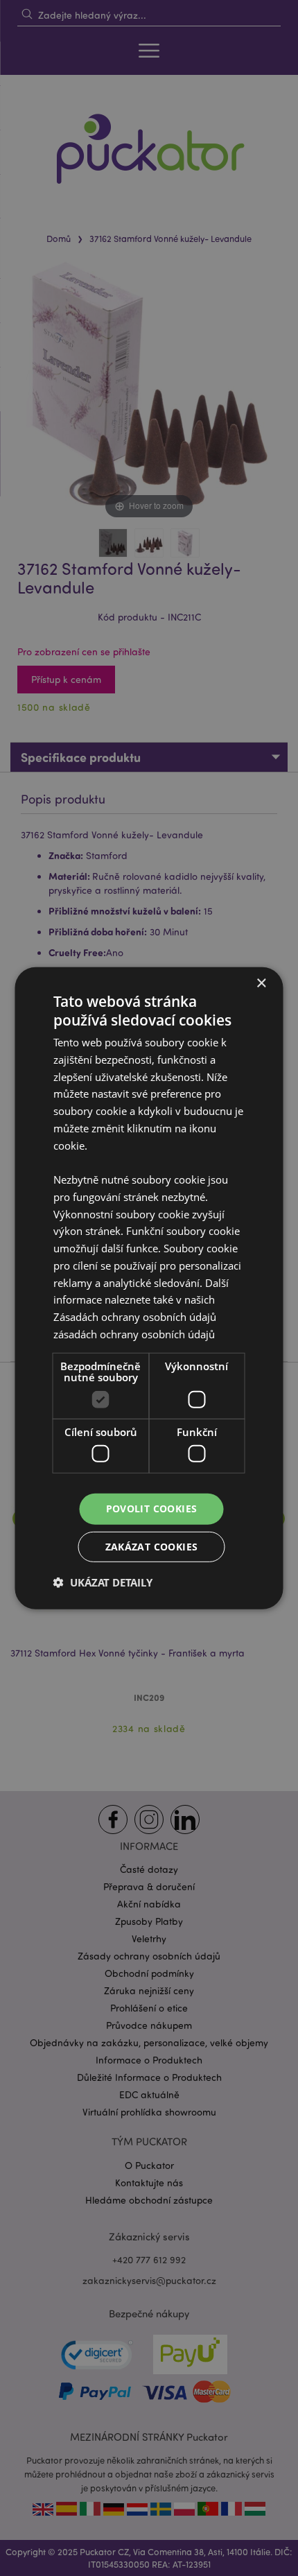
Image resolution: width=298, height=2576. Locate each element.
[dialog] (149, 1288)
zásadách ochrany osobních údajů (134, 1334)
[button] (103, 1582)
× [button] (261, 983)
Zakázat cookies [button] (152, 1547)
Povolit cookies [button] (152, 1509)
